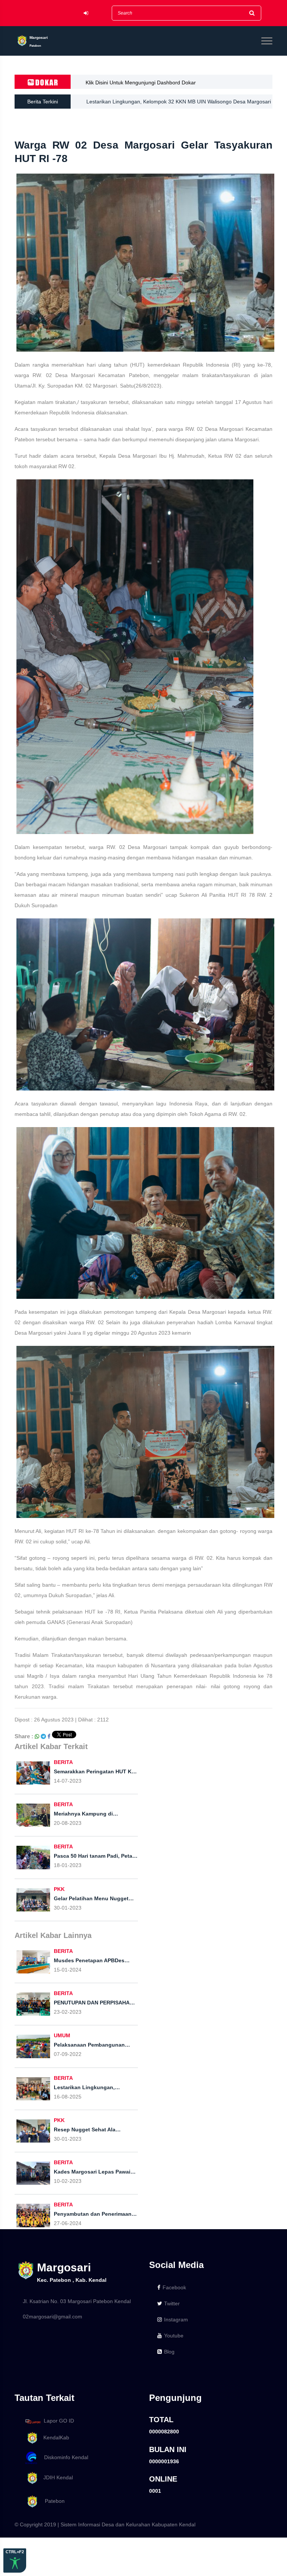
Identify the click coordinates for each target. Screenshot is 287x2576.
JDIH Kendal (56, 2477)
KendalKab (54, 2437)
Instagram (176, 2320)
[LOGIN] (86, 13)
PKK (59, 1889)
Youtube (174, 2336)
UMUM (62, 2035)
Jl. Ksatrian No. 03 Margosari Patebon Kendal (77, 2301)
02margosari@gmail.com (53, 2317)
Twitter (172, 2303)
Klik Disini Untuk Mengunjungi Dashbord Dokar (141, 83)
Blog (169, 2352)
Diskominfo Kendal (64, 2457)
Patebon (52, 2501)
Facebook (174, 2287)
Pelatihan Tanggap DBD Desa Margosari (134, 102)
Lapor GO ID (59, 2421)
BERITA (63, 1762)
